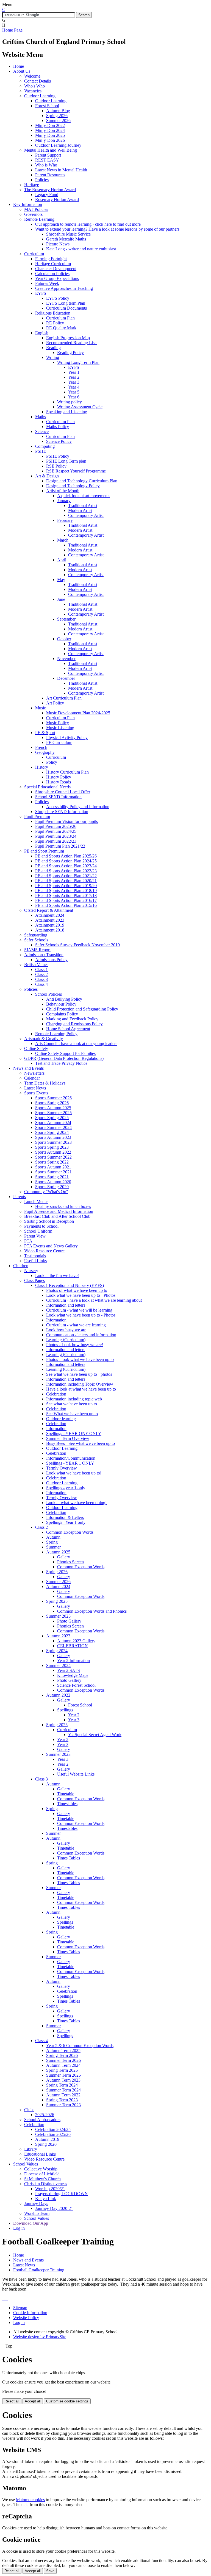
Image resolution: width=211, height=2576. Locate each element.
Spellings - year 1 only (66, 1488)
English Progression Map (68, 338)
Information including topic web (74, 1399)
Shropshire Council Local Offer (63, 792)
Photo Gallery (69, 1621)
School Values (26, 2164)
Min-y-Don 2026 (50, 140)
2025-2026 (45, 2115)
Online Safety (36, 1048)
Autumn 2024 (58, 1586)
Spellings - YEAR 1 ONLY (70, 1463)
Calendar (32, 1078)
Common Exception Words (70, 1532)
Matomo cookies (30, 2500)
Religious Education (53, 313)
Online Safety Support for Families (65, 1053)
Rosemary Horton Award (57, 199)
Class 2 (41, 974)
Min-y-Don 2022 (50, 125)
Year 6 (74, 397)
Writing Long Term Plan (78, 362)
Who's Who (34, 86)
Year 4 (74, 387)
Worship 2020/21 (50, 2189)
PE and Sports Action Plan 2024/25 (66, 861)
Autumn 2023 (58, 1636)
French (41, 747)
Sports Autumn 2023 (53, 1137)
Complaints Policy (62, 1014)
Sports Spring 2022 (52, 1162)
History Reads (59, 782)
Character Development (56, 269)
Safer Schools (36, 940)
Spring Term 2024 (62, 2085)
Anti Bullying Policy (64, 999)
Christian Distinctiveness (46, 2184)
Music (41, 708)
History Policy (59, 777)
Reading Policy (70, 353)
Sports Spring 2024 (52, 1132)
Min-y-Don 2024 (50, 130)
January (64, 501)
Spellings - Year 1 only (66, 1522)
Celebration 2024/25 (53, 2129)
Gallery (64, 1557)
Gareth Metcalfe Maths (66, 239)
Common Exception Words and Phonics (92, 1611)
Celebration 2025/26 (53, 2134)
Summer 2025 (58, 1616)
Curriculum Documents (66, 308)
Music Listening (60, 728)
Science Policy (59, 441)
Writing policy (70, 402)
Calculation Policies (52, 274)
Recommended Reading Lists (72, 343)
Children (21, 1266)
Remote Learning (39, 219)
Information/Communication (71, 1458)
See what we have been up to (72, 1404)
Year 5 (74, 392)
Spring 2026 (57, 116)
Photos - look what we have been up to (80, 1359)
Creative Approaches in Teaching (64, 288)
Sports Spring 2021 (52, 1177)
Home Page (12, 30)
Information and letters (66, 1305)
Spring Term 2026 (62, 2055)
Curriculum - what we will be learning (79, 1310)
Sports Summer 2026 (53, 1098)
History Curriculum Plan (67, 772)
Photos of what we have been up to (77, 1290)
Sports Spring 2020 (52, 1187)
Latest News (35, 1088)
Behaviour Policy (61, 1004)
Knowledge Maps (73, 1675)
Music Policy (58, 723)
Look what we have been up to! (74, 1473)
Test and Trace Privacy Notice (61, 1063)
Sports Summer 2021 (53, 1172)
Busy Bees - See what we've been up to (80, 1443)
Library (31, 2149)
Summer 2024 (58, 1665)
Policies (42, 180)
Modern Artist (80, 510)
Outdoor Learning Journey (58, 145)
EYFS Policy (58, 298)
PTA (28, 1241)
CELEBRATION (73, 1646)
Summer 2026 (58, 121)
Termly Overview (62, 1468)
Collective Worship (41, 2169)
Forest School (47, 106)
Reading (53, 348)
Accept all (33, 2401)
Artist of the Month (63, 491)
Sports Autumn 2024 (53, 1123)
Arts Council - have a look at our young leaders (76, 1044)
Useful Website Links (76, 1774)
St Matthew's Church (42, 2179)
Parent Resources (50, 175)
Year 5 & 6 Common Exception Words (80, 2046)
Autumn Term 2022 (63, 2095)
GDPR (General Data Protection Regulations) (64, 1058)
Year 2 (74, 377)
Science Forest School (76, 1685)
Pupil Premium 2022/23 (56, 841)
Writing (53, 357)
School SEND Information (58, 797)
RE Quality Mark (61, 328)
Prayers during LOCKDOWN (62, 2194)
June (61, 599)
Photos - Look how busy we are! (75, 1345)
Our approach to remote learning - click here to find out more (88, 224)
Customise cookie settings (67, 2401)
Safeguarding (36, 935)
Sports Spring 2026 (52, 1103)
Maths (41, 417)
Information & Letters (65, 1517)
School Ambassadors (42, 2120)
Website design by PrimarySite (40, 2337)
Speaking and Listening (67, 412)
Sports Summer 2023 (53, 1142)
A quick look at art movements (84, 496)
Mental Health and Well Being (51, 150)
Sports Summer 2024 (53, 1127)
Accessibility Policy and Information (78, 807)
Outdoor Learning (40, 96)
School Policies (48, 994)
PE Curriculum (59, 742)
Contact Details (38, 81)
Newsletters (34, 1073)
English (42, 333)
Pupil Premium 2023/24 (56, 836)
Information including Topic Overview (80, 1384)
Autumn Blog (58, 111)
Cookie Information (30, 2313)
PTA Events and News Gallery (51, 1246)
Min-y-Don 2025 (50, 135)
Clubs (29, 2110)
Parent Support (48, 155)
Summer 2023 (58, 1754)
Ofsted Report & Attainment (49, 910)
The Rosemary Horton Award (50, 190)
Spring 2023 (57, 1725)
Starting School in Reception (49, 1221)
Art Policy (55, 703)
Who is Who (46, 165)
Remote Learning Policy (56, 1034)
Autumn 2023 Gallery (76, 1641)
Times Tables (69, 1858)
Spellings (65, 1710)
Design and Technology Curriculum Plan (82, 481)
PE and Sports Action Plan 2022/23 (66, 871)
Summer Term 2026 (63, 2060)
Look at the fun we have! (57, 1276)
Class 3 (41, 979)
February (65, 520)
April (62, 560)
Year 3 (74, 382)
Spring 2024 (57, 1651)
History (42, 767)
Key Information (28, 204)
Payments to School (41, 1226)
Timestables (67, 1804)
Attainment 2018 (50, 930)
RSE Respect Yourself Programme (76, 471)
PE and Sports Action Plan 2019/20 (66, 886)
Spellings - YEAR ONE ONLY (74, 1433)
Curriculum (34, 254)
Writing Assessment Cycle (80, 407)
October (64, 639)
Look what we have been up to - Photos (81, 1295)
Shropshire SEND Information (62, 812)
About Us (22, 71)
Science (42, 431)
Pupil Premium (37, 816)
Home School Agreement (68, 1029)
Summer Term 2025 (63, 2075)
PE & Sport (45, 733)
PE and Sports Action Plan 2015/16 (66, 905)
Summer (53, 1547)
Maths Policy (58, 427)
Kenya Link (46, 2199)
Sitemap (20, 2308)
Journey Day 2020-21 (54, 2208)
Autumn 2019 (47, 2139)
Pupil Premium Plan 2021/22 (60, 846)
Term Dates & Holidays (45, 1083)
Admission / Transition (44, 955)
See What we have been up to (72, 1414)
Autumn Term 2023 (63, 2080)
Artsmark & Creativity (44, 1039)
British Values (36, 965)
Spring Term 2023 (62, 2100)
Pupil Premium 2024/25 (56, 831)
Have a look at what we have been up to (81, 1389)
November (66, 659)
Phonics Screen (70, 1562)
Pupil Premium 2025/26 (56, 826)
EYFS (41, 293)
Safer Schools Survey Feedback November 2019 (77, 945)
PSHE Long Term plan (66, 461)
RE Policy (55, 323)
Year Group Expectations (57, 278)
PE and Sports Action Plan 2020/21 (66, 881)
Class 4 (41, 984)
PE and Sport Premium (44, 851)
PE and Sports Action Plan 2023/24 (66, 866)
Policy (52, 762)
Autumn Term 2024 (63, 2065)
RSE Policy (56, 466)
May (61, 580)
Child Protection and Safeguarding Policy (82, 1009)
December (66, 678)
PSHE (41, 451)
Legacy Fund (47, 195)
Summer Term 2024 (63, 2090)
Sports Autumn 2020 (53, 1182)
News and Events (28, 1068)
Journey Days (36, 2203)
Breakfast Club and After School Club (57, 1216)
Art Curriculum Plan (64, 698)
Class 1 (41, 969)
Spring (52, 1542)
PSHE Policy (58, 456)
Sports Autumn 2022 (53, 1152)
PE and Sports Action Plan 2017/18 (66, 895)
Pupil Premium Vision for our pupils (66, 821)
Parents (20, 1197)
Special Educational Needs (47, 787)
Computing (45, 446)
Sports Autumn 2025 (53, 1108)
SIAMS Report (37, 950)
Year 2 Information (73, 1661)
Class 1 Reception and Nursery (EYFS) (70, 1285)
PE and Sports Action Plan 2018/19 (66, 891)
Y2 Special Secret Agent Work (95, 1735)
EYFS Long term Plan (66, 303)
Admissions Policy (51, 960)
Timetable (66, 1794)
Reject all (12, 2401)
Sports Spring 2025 (52, 1118)
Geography (45, 752)
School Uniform (38, 1231)
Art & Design (47, 476)
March (63, 540)
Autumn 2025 (58, 1552)
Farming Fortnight (51, 259)
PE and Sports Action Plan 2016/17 (66, 900)
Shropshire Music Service (68, 234)
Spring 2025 (57, 1601)
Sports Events (36, 1093)
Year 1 (74, 372)
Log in (19, 2228)
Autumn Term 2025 (63, 2050)
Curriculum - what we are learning (76, 1325)
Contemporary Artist (86, 515)
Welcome (32, 76)
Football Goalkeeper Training (39, 2270)
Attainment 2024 (50, 915)
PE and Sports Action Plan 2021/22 (66, 876)
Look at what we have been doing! (76, 1503)
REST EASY (47, 160)
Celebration (56, 1394)
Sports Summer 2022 (53, 1157)
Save (50, 2571)
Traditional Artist (83, 506)
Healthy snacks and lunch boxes (63, 1206)
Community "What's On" (46, 1192)
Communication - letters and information (81, 1335)
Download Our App (31, 2223)
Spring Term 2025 (62, 2070)
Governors (33, 214)
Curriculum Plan (60, 318)
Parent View (35, 1236)
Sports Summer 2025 (53, 1113)
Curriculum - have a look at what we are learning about (94, 1300)
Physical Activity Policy (67, 738)
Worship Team (37, 2213)
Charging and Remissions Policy (74, 1024)
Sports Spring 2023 (52, 1147)
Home (19, 66)
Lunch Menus (36, 1201)
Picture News (58, 244)
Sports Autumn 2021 (53, 1167)
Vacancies (33, 91)
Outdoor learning (61, 1419)
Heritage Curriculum (53, 264)
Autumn (53, 1537)
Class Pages (34, 1280)
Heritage (32, 185)
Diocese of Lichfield (42, 2174)
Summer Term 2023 (63, 2105)
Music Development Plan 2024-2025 (78, 713)
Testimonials (35, 1256)
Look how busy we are (66, 1330)
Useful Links (35, 1261)
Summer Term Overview (68, 1438)
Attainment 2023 (50, 920)
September (66, 619)
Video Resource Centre (44, 1251)
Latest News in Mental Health (61, 170)
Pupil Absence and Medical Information (59, 1211)
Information (56, 1320)
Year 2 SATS (69, 1670)
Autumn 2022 (58, 1695)
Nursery (31, 1271)
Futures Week (47, 283)
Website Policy (26, 2318)
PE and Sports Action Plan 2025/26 (66, 856)
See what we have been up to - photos (79, 1374)
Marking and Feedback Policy (72, 1019)
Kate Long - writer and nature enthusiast (81, 249)
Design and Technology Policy (73, 486)
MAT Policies (36, 209)
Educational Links (40, 2154)
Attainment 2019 (50, 925)
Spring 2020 (46, 2144)
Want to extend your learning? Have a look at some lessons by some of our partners (107, 229)
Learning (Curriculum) (66, 1340)
